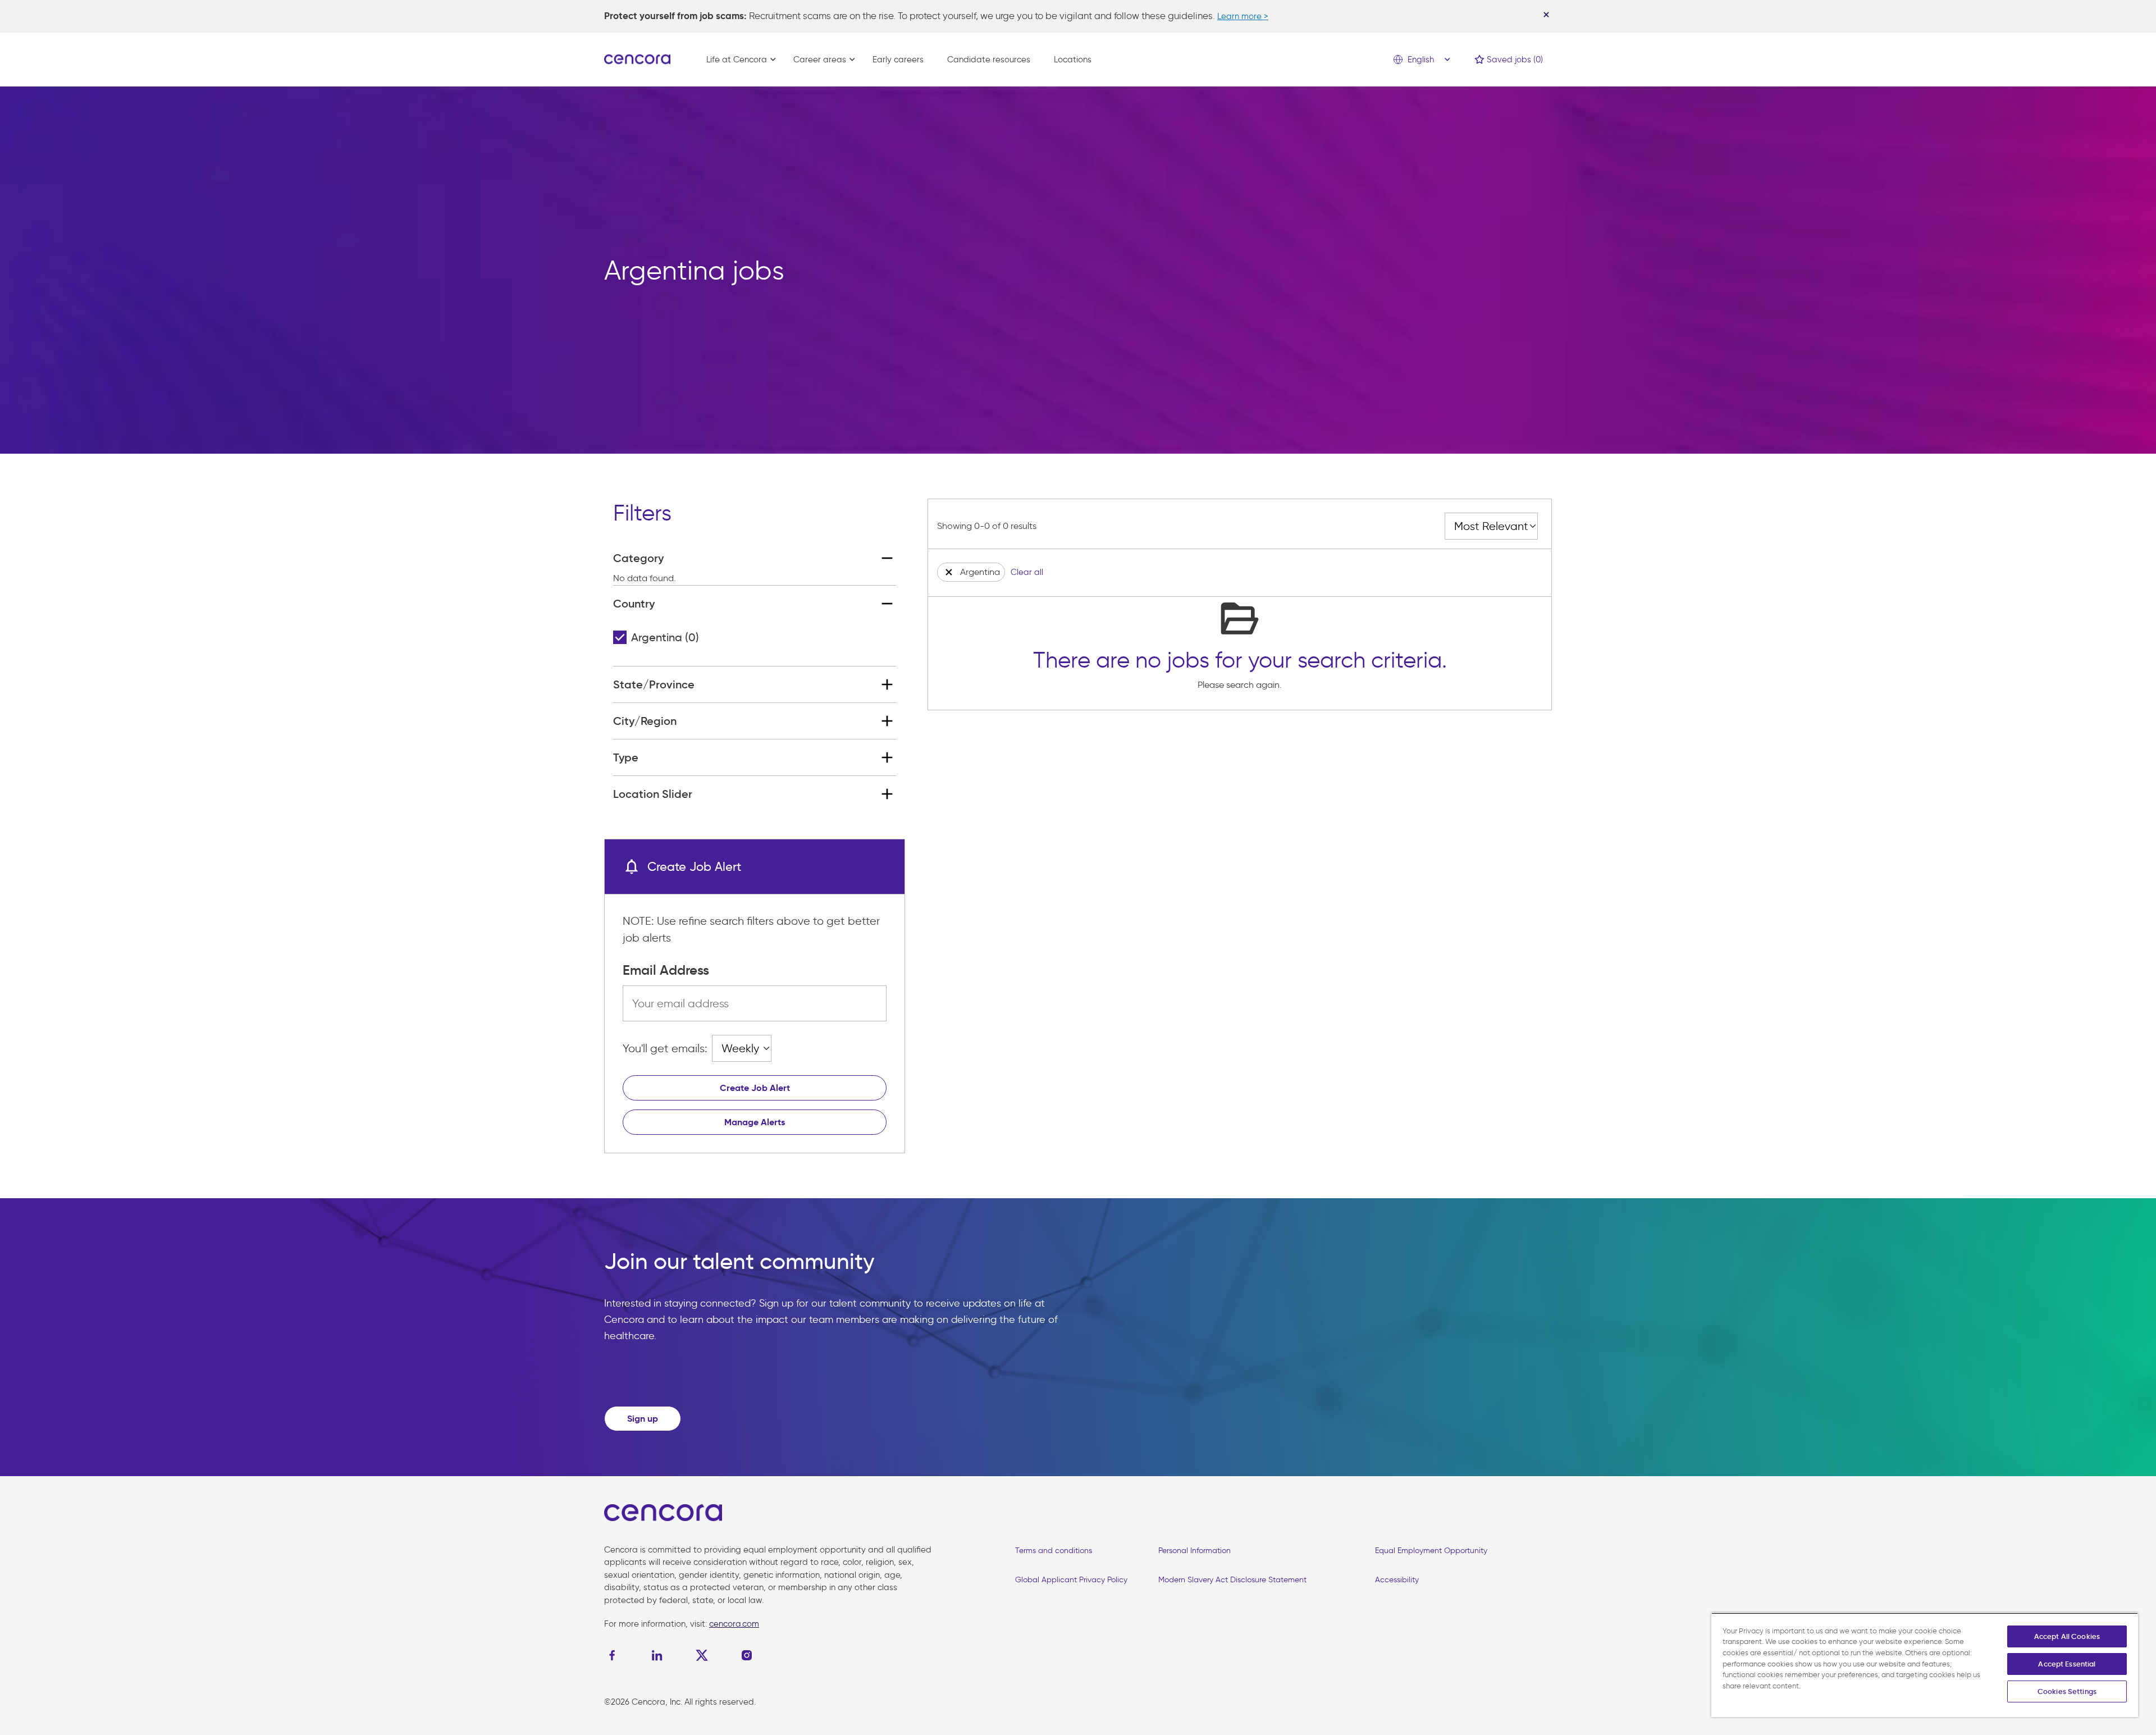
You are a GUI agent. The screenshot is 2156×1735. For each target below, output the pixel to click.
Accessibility (1397, 1580)
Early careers (898, 60)
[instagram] (747, 1655)
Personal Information (1195, 1551)
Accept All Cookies (2067, 1636)
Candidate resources (989, 60)
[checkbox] (620, 637)
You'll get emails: (665, 1048)
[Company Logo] (637, 58)
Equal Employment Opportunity (1431, 1551)
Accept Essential (2067, 1664)
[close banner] (1546, 15)
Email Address (666, 970)
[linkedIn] (657, 1655)
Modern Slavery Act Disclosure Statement (1232, 1580)
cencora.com (734, 1624)
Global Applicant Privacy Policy (1071, 1580)
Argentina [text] (665, 637)
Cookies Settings (2067, 1691)
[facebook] (615, 1655)
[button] (949, 572)
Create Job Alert (755, 1088)
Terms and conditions (1054, 1551)
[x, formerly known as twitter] (702, 1655)
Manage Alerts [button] (755, 1122)
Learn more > (1243, 16)
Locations (1073, 60)
